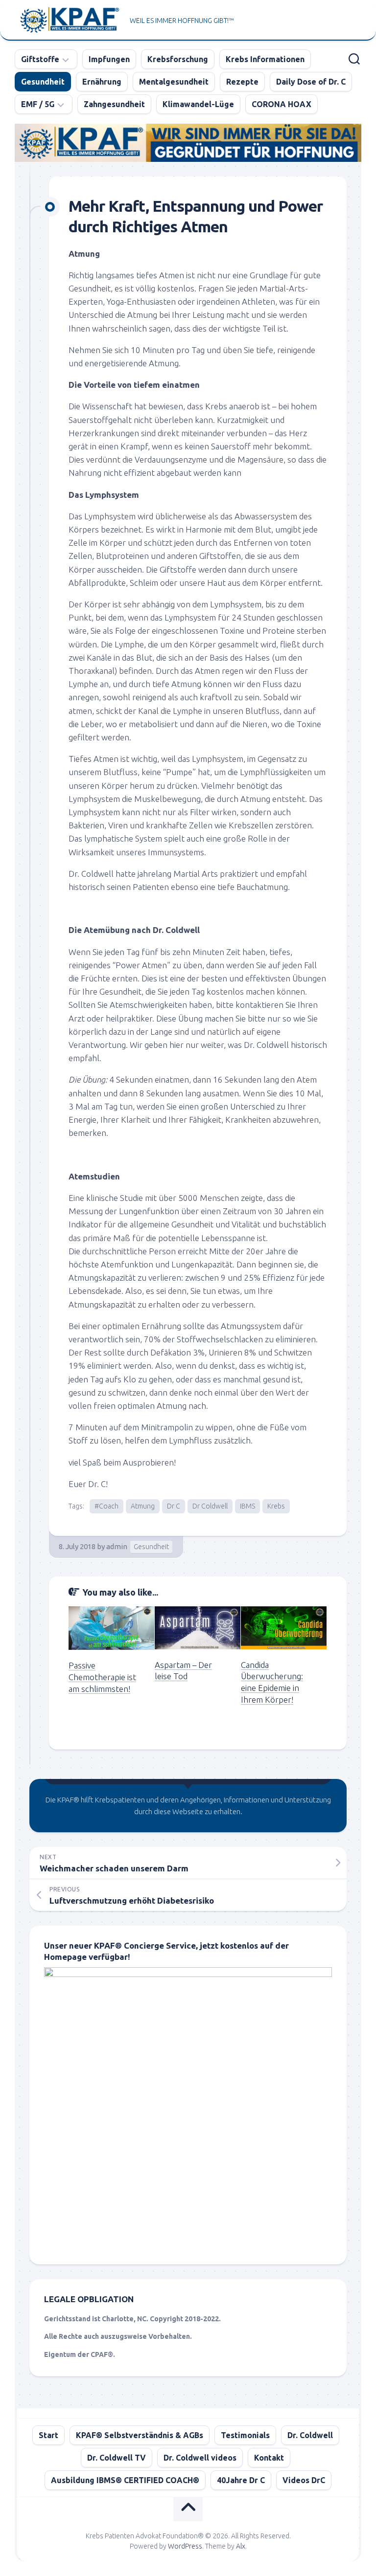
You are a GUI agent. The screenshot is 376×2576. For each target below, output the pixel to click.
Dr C (174, 1506)
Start (48, 2435)
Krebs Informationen (265, 59)
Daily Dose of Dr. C (311, 82)
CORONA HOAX (282, 104)
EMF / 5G (38, 104)
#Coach (106, 1506)
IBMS (247, 1506)
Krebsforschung (178, 59)
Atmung (143, 1506)
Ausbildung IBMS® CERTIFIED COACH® (125, 2480)
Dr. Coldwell (310, 2435)
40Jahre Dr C (241, 2480)
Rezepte (242, 82)
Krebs (276, 1506)
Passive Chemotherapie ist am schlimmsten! (102, 1677)
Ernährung (102, 82)
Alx (241, 2546)
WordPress (185, 2546)
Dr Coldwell (210, 1506)
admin (117, 1546)
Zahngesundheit (114, 104)
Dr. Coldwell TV (117, 2458)
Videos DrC (304, 2480)
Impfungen (109, 59)
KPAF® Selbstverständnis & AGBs (140, 2435)
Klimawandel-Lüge (198, 104)
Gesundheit (43, 82)
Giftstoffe (40, 59)
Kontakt (269, 2458)
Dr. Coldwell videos (200, 2458)
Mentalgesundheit (174, 82)
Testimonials (245, 2435)
